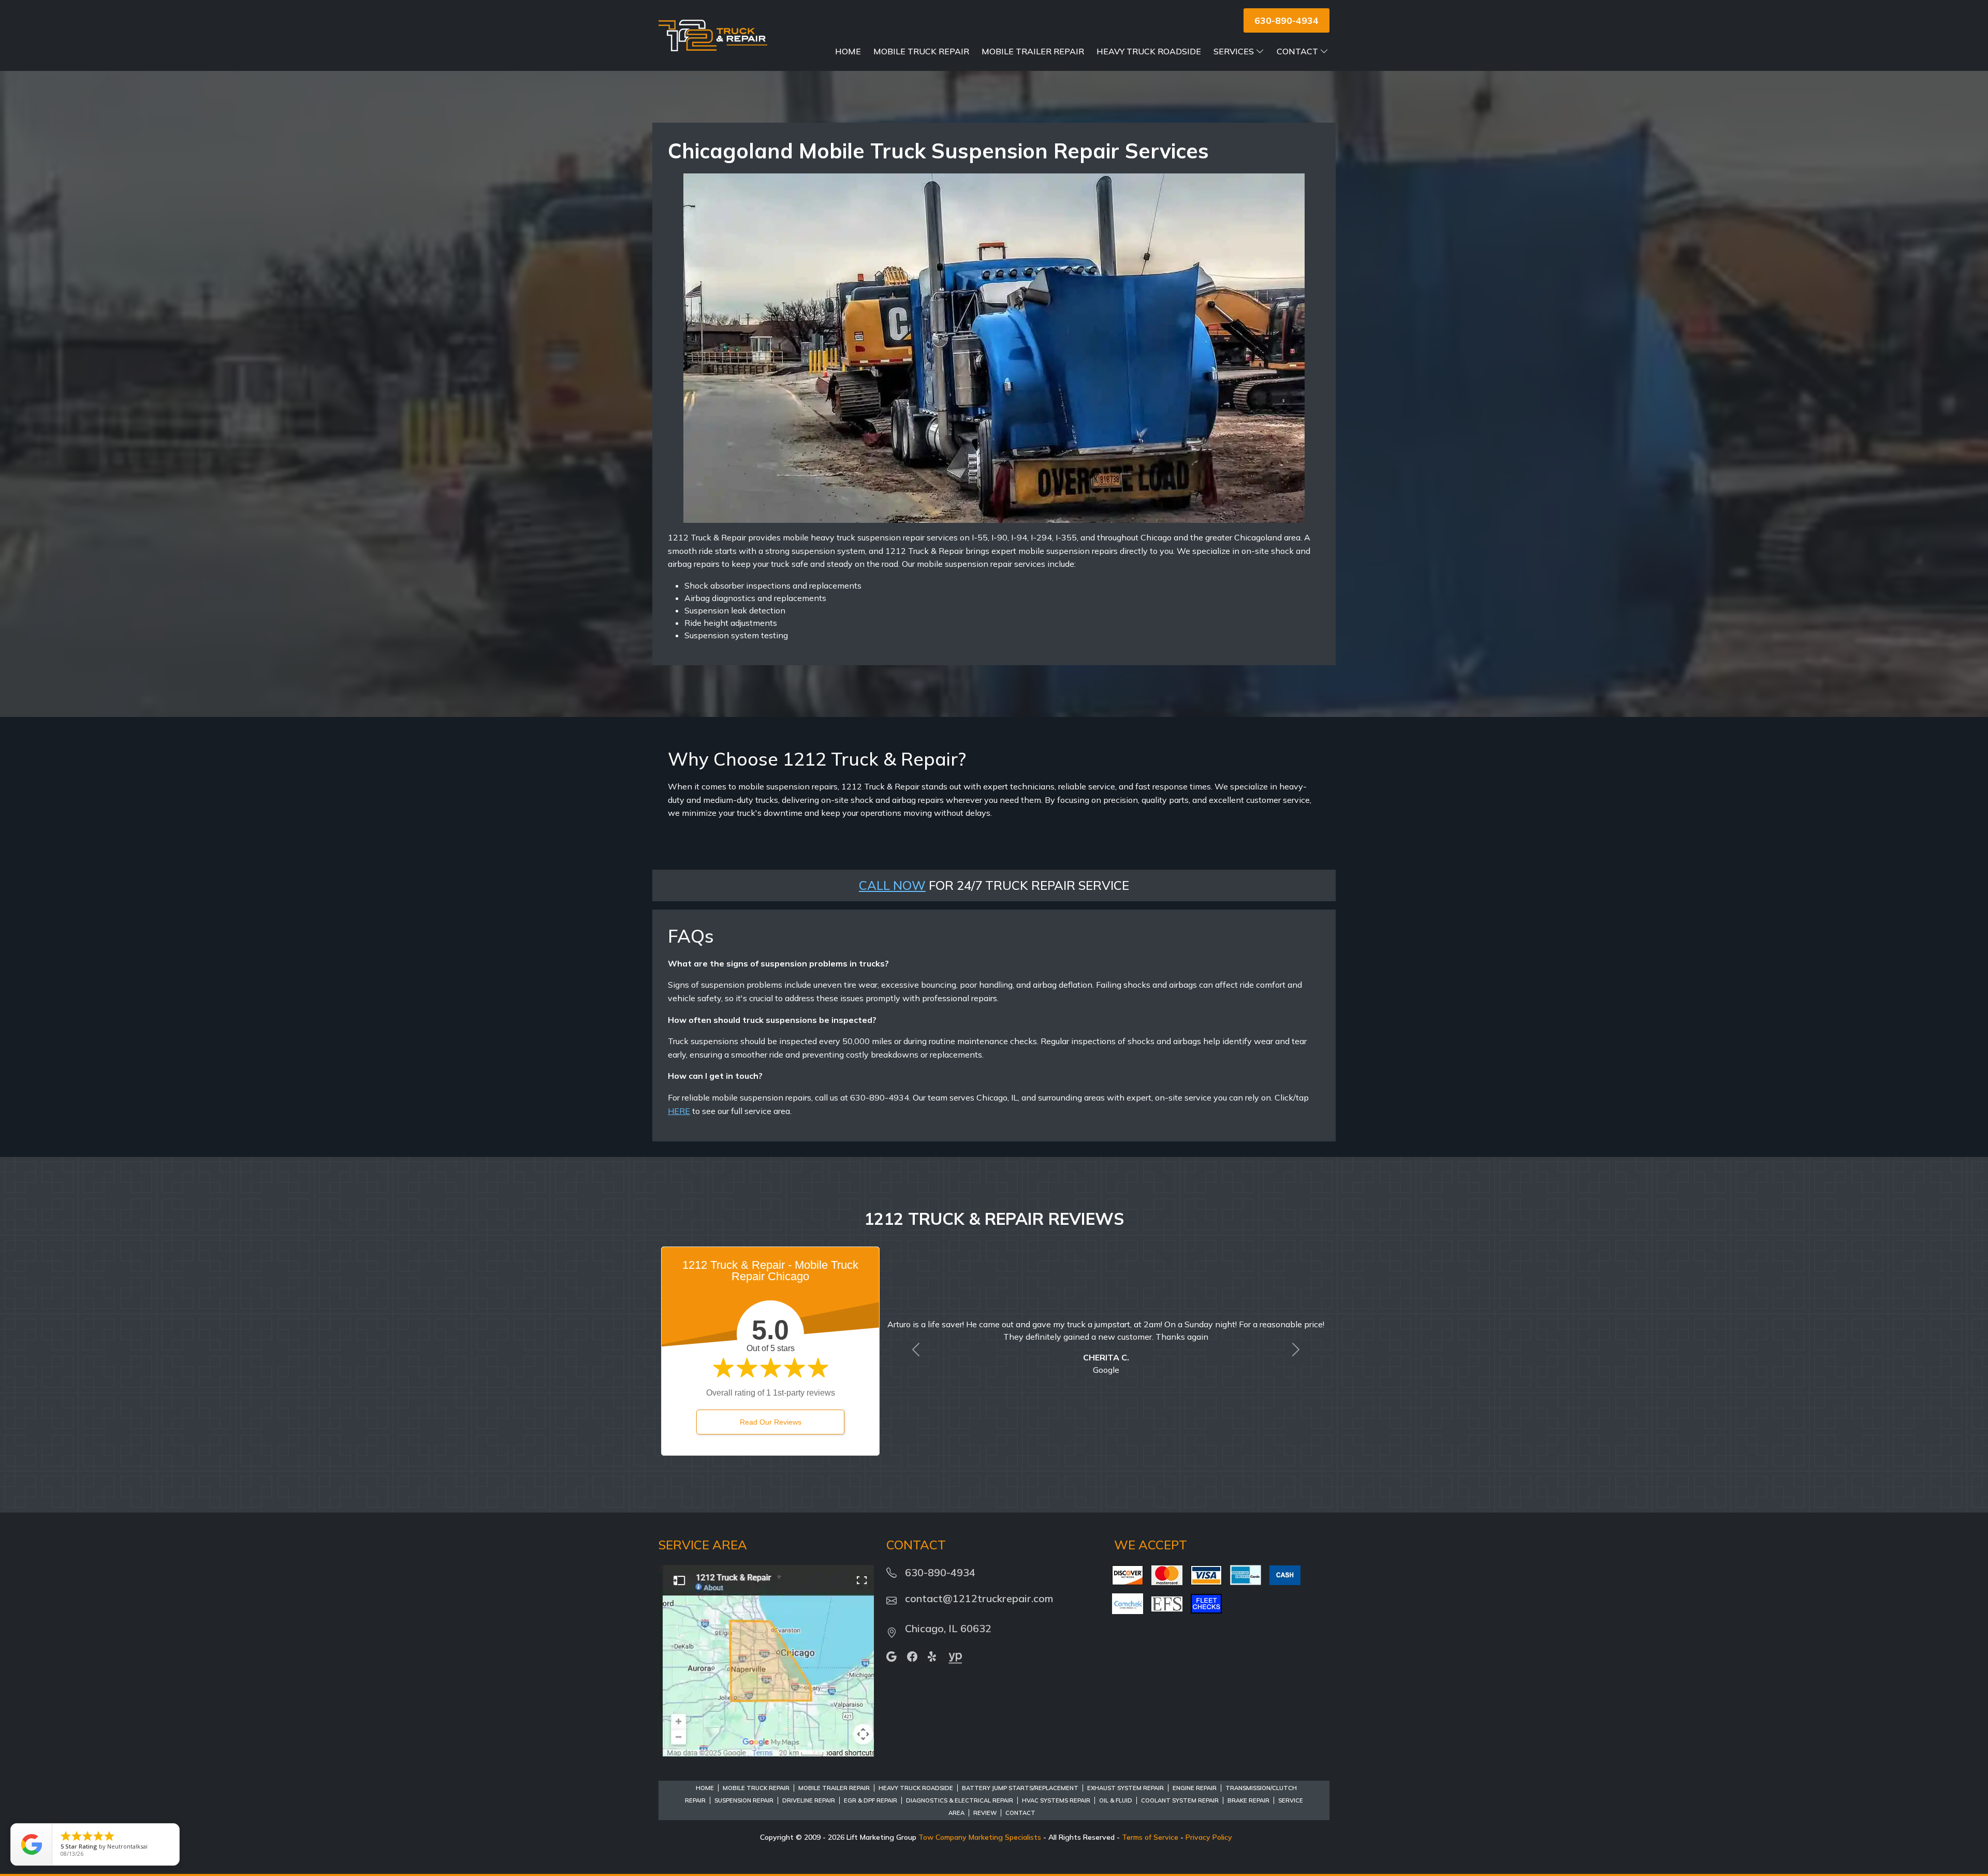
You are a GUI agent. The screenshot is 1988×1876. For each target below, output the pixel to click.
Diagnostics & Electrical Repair (960, 1800)
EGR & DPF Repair (871, 1800)
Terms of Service (1150, 1837)
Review (985, 1813)
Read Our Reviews (771, 1422)
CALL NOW (892, 885)
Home (848, 51)
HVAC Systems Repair (1056, 1800)
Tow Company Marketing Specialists (980, 1837)
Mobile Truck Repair (921, 51)
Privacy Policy (1209, 1837)
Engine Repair (1195, 1788)
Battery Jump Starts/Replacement (1020, 1788)
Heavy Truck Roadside (1149, 51)
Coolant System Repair (1180, 1800)
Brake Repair (1248, 1800)
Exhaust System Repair (1125, 1788)
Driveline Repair (809, 1800)
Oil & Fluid (1116, 1800)
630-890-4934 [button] (1287, 20)
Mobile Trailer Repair (1033, 51)
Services (1234, 51)
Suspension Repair (744, 1800)
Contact (1297, 51)
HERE (679, 1111)
